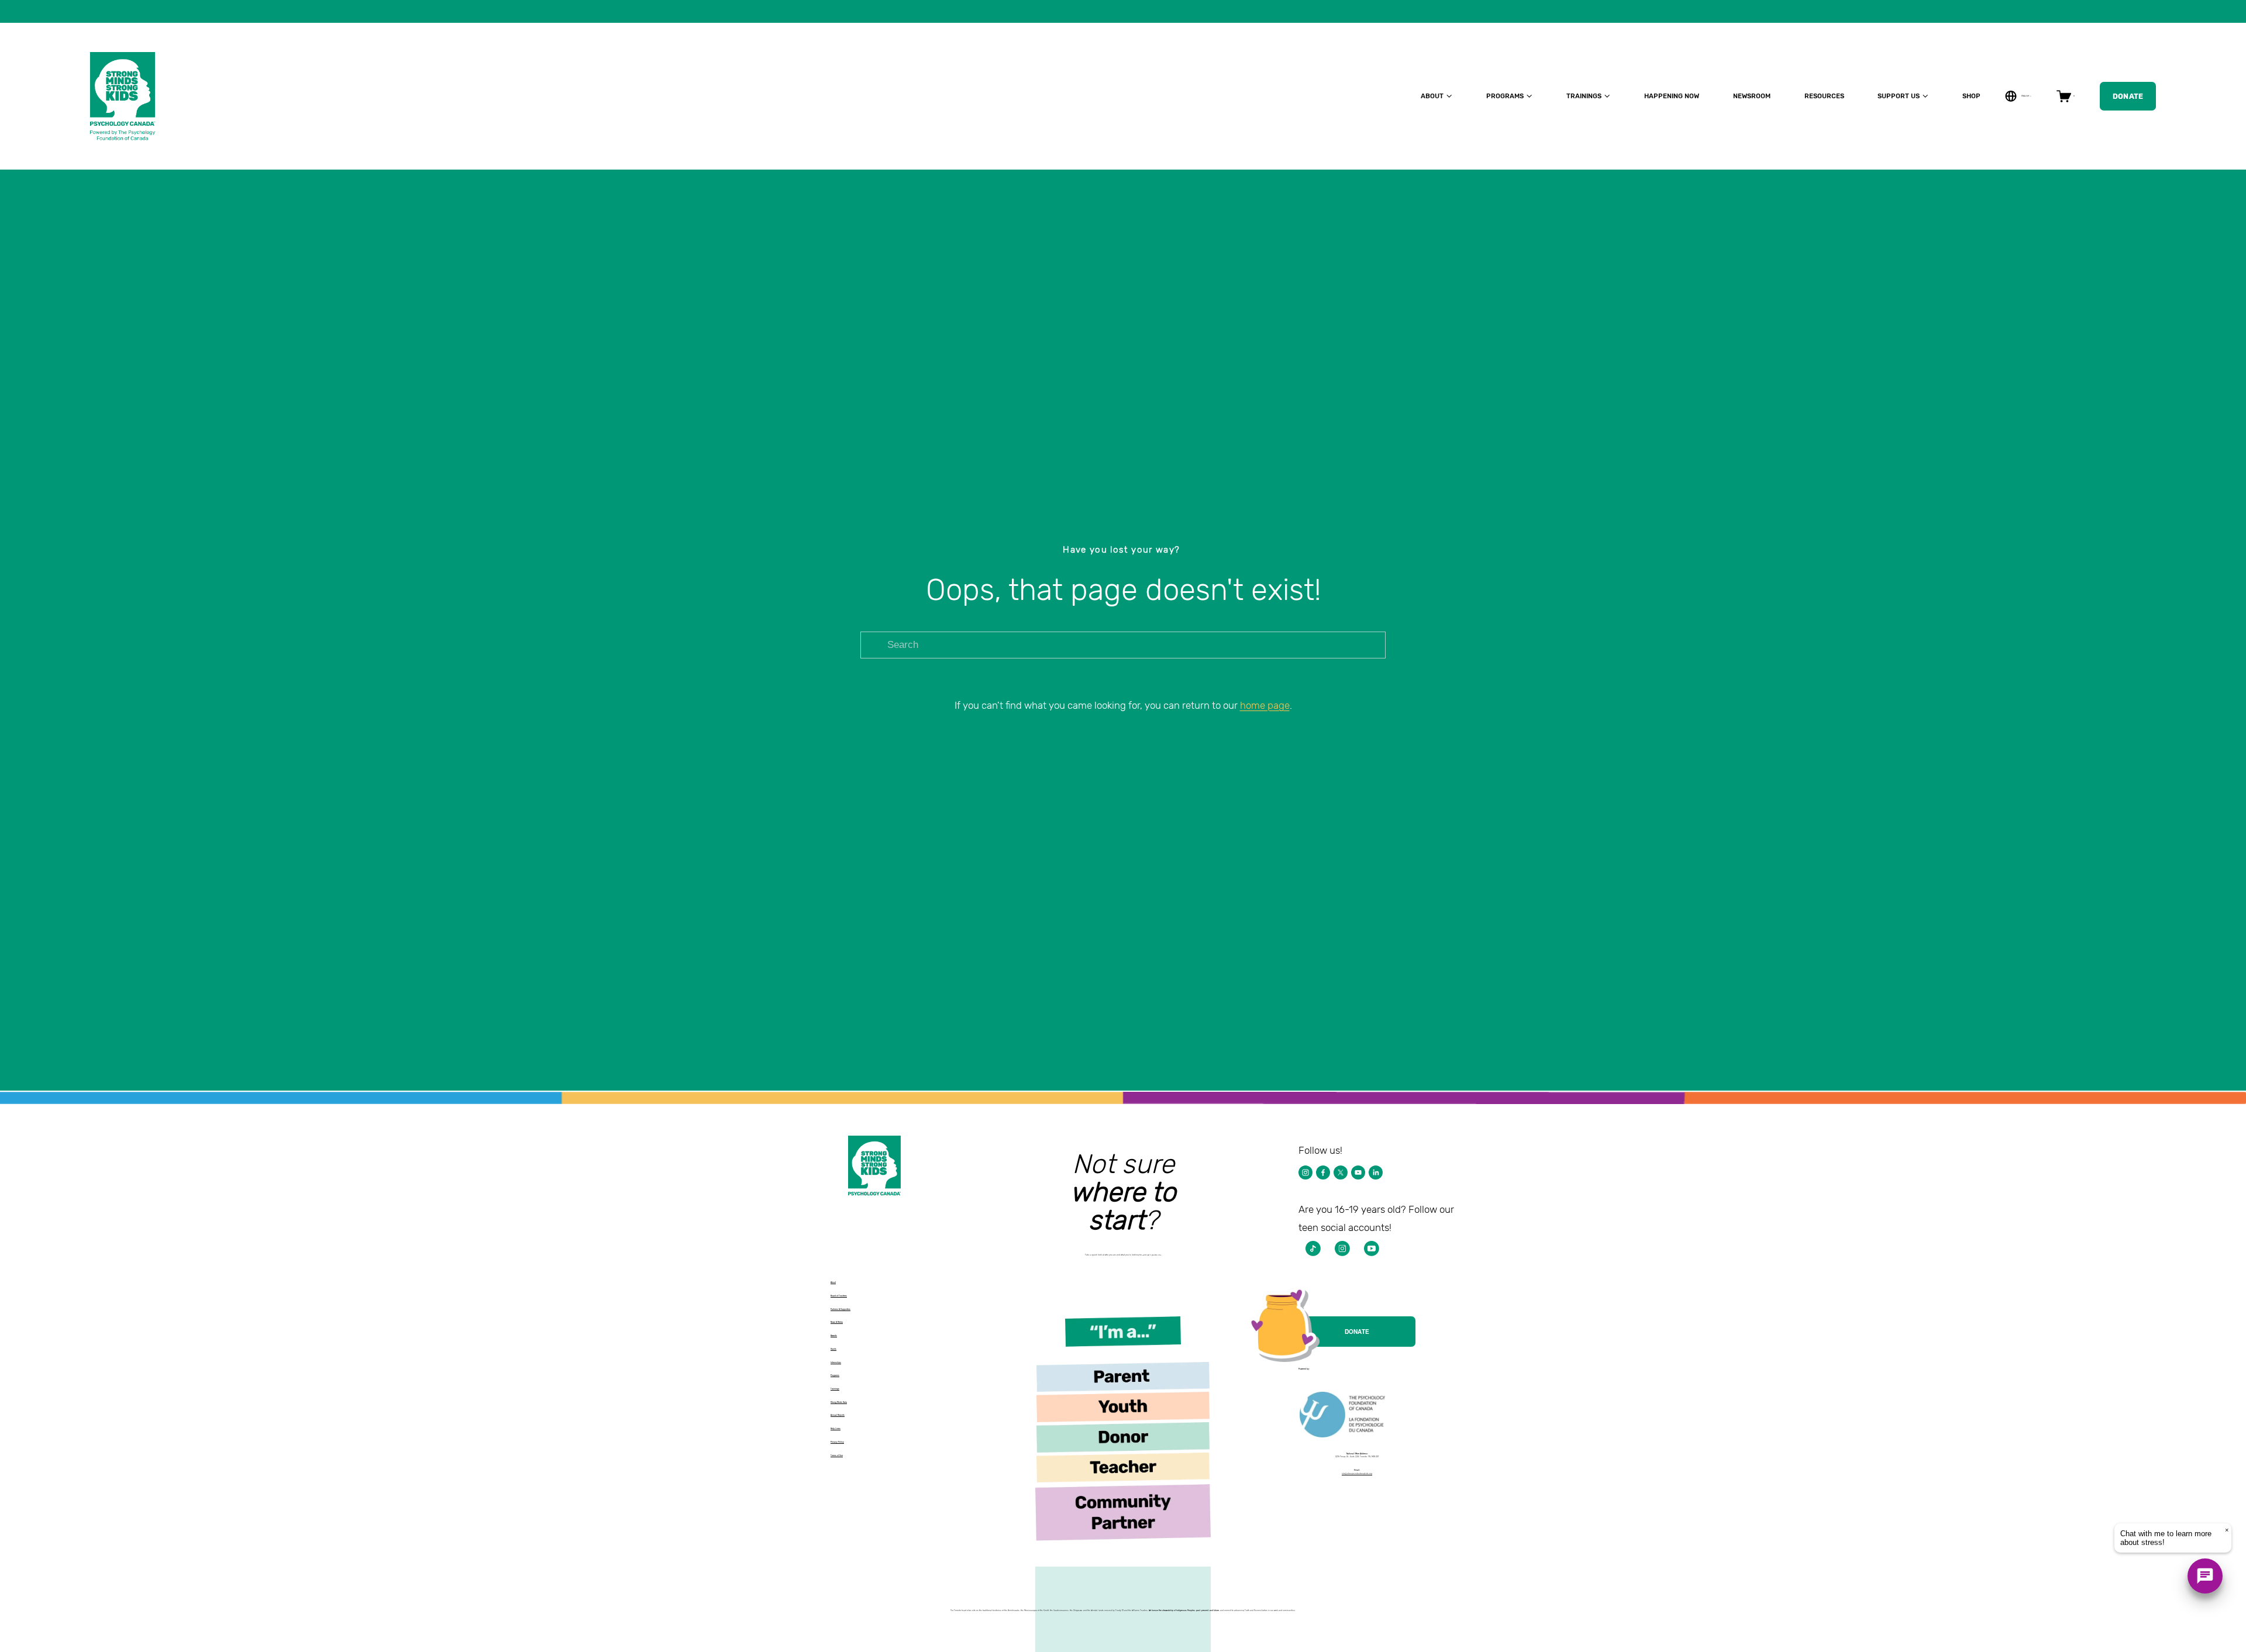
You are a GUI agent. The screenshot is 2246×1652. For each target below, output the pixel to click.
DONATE (1357, 1332)
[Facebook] (1323, 1172)
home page (1265, 705)
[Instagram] (1305, 1172)
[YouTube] (1358, 1172)
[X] (1341, 1172)
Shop (1971, 96)
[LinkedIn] (1376, 1172)
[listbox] (2018, 96)
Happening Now (1672, 96)
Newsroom (1752, 96)
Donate (2128, 96)
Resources (1824, 96)
